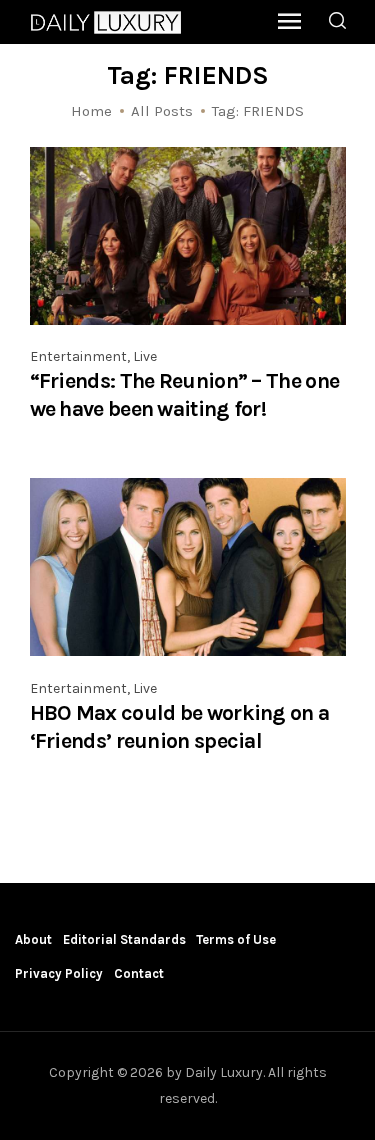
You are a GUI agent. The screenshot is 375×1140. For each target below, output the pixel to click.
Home (91, 111)
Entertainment (78, 356)
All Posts (162, 111)
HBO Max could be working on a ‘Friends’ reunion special (180, 726)
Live (145, 356)
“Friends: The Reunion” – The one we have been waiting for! (185, 394)
